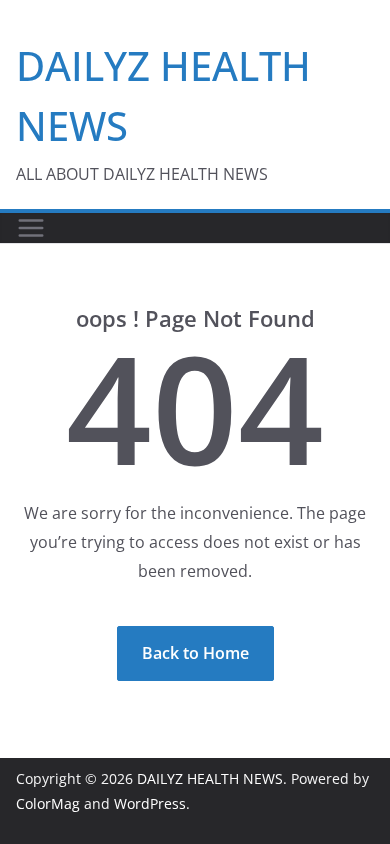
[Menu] (31, 228)
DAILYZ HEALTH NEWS (210, 778)
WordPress (150, 803)
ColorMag (48, 803)
